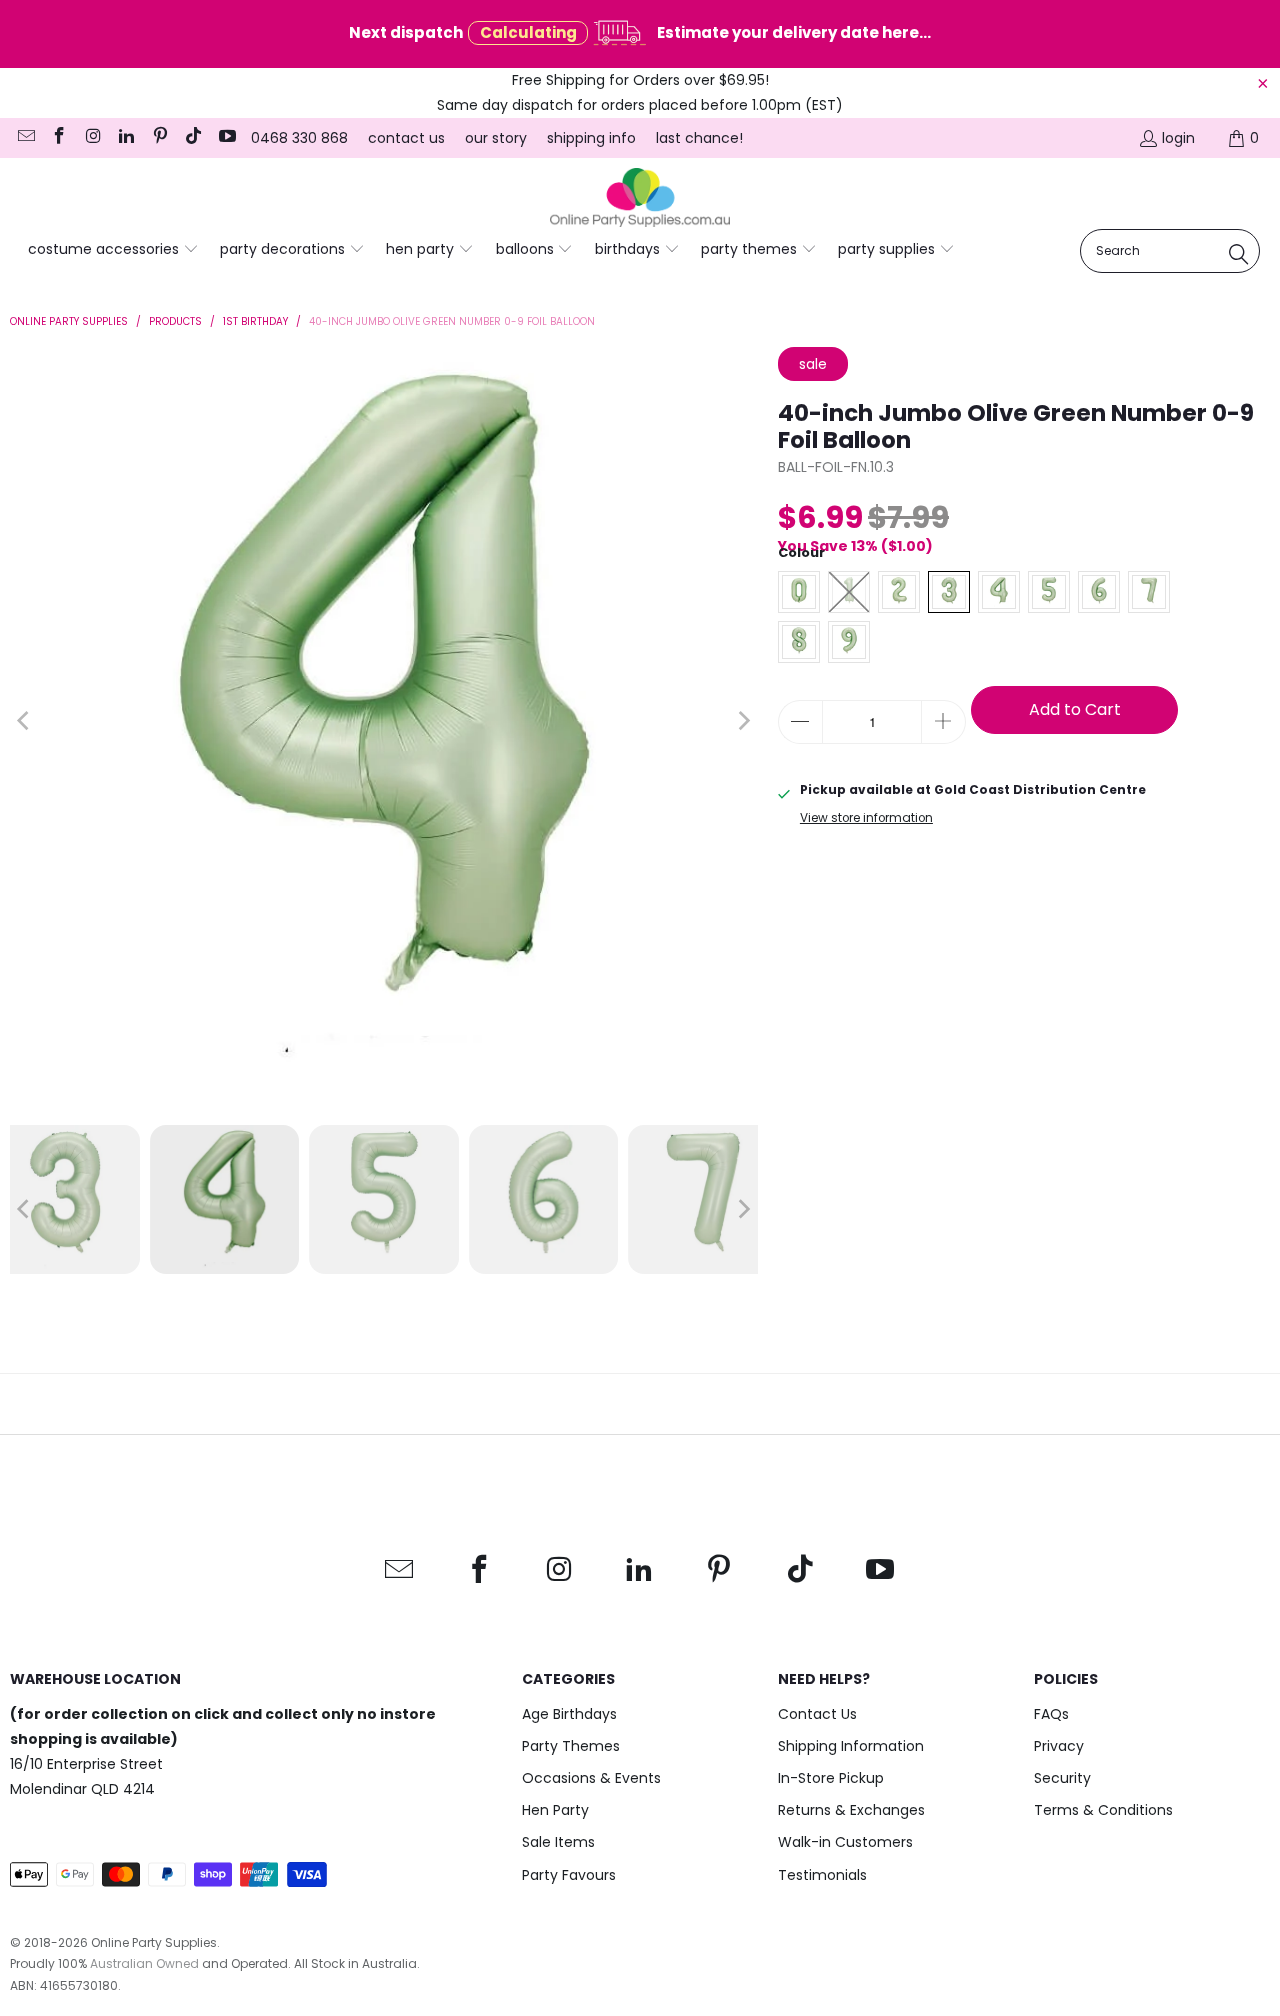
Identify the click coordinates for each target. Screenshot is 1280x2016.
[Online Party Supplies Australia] (640, 198)
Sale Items (558, 1842)
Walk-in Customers (845, 1842)
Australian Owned (144, 1963)
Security (1062, 1778)
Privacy (1059, 1746)
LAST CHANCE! (699, 138)
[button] (113, 250)
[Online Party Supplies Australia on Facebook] (59, 138)
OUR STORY (496, 138)
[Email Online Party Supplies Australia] (25, 138)
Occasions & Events (591, 1778)
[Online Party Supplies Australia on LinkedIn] (126, 138)
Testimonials (822, 1875)
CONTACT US (406, 138)
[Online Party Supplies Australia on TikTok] (193, 138)
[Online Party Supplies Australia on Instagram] (92, 138)
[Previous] (25, 721)
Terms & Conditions (1103, 1810)
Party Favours (569, 1875)
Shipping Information (851, 1746)
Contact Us (817, 1714)
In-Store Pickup (831, 1778)
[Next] (743, 721)
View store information (866, 818)
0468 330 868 (299, 138)
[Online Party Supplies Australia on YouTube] (226, 138)
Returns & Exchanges (851, 1810)
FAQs (1051, 1714)
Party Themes (571, 1746)
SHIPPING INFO (591, 138)
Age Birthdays (569, 1714)
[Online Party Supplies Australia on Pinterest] (159, 138)
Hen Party (555, 1810)
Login (1178, 138)
